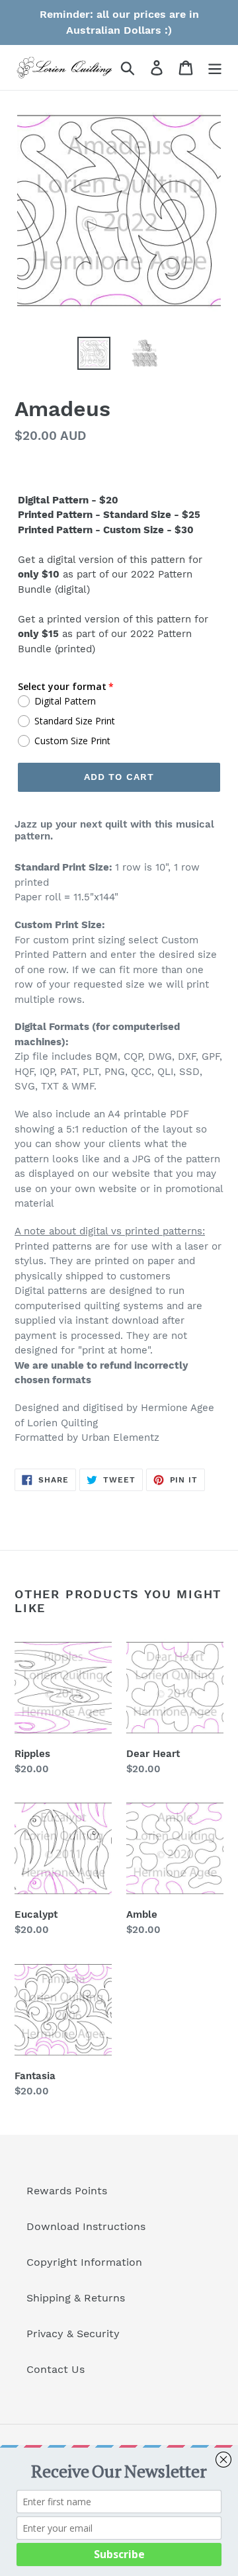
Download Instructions (86, 2226)
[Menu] (215, 68)
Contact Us (56, 2369)
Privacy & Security (73, 2334)
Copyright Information (84, 2262)
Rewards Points (67, 2191)
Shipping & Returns (76, 2298)
